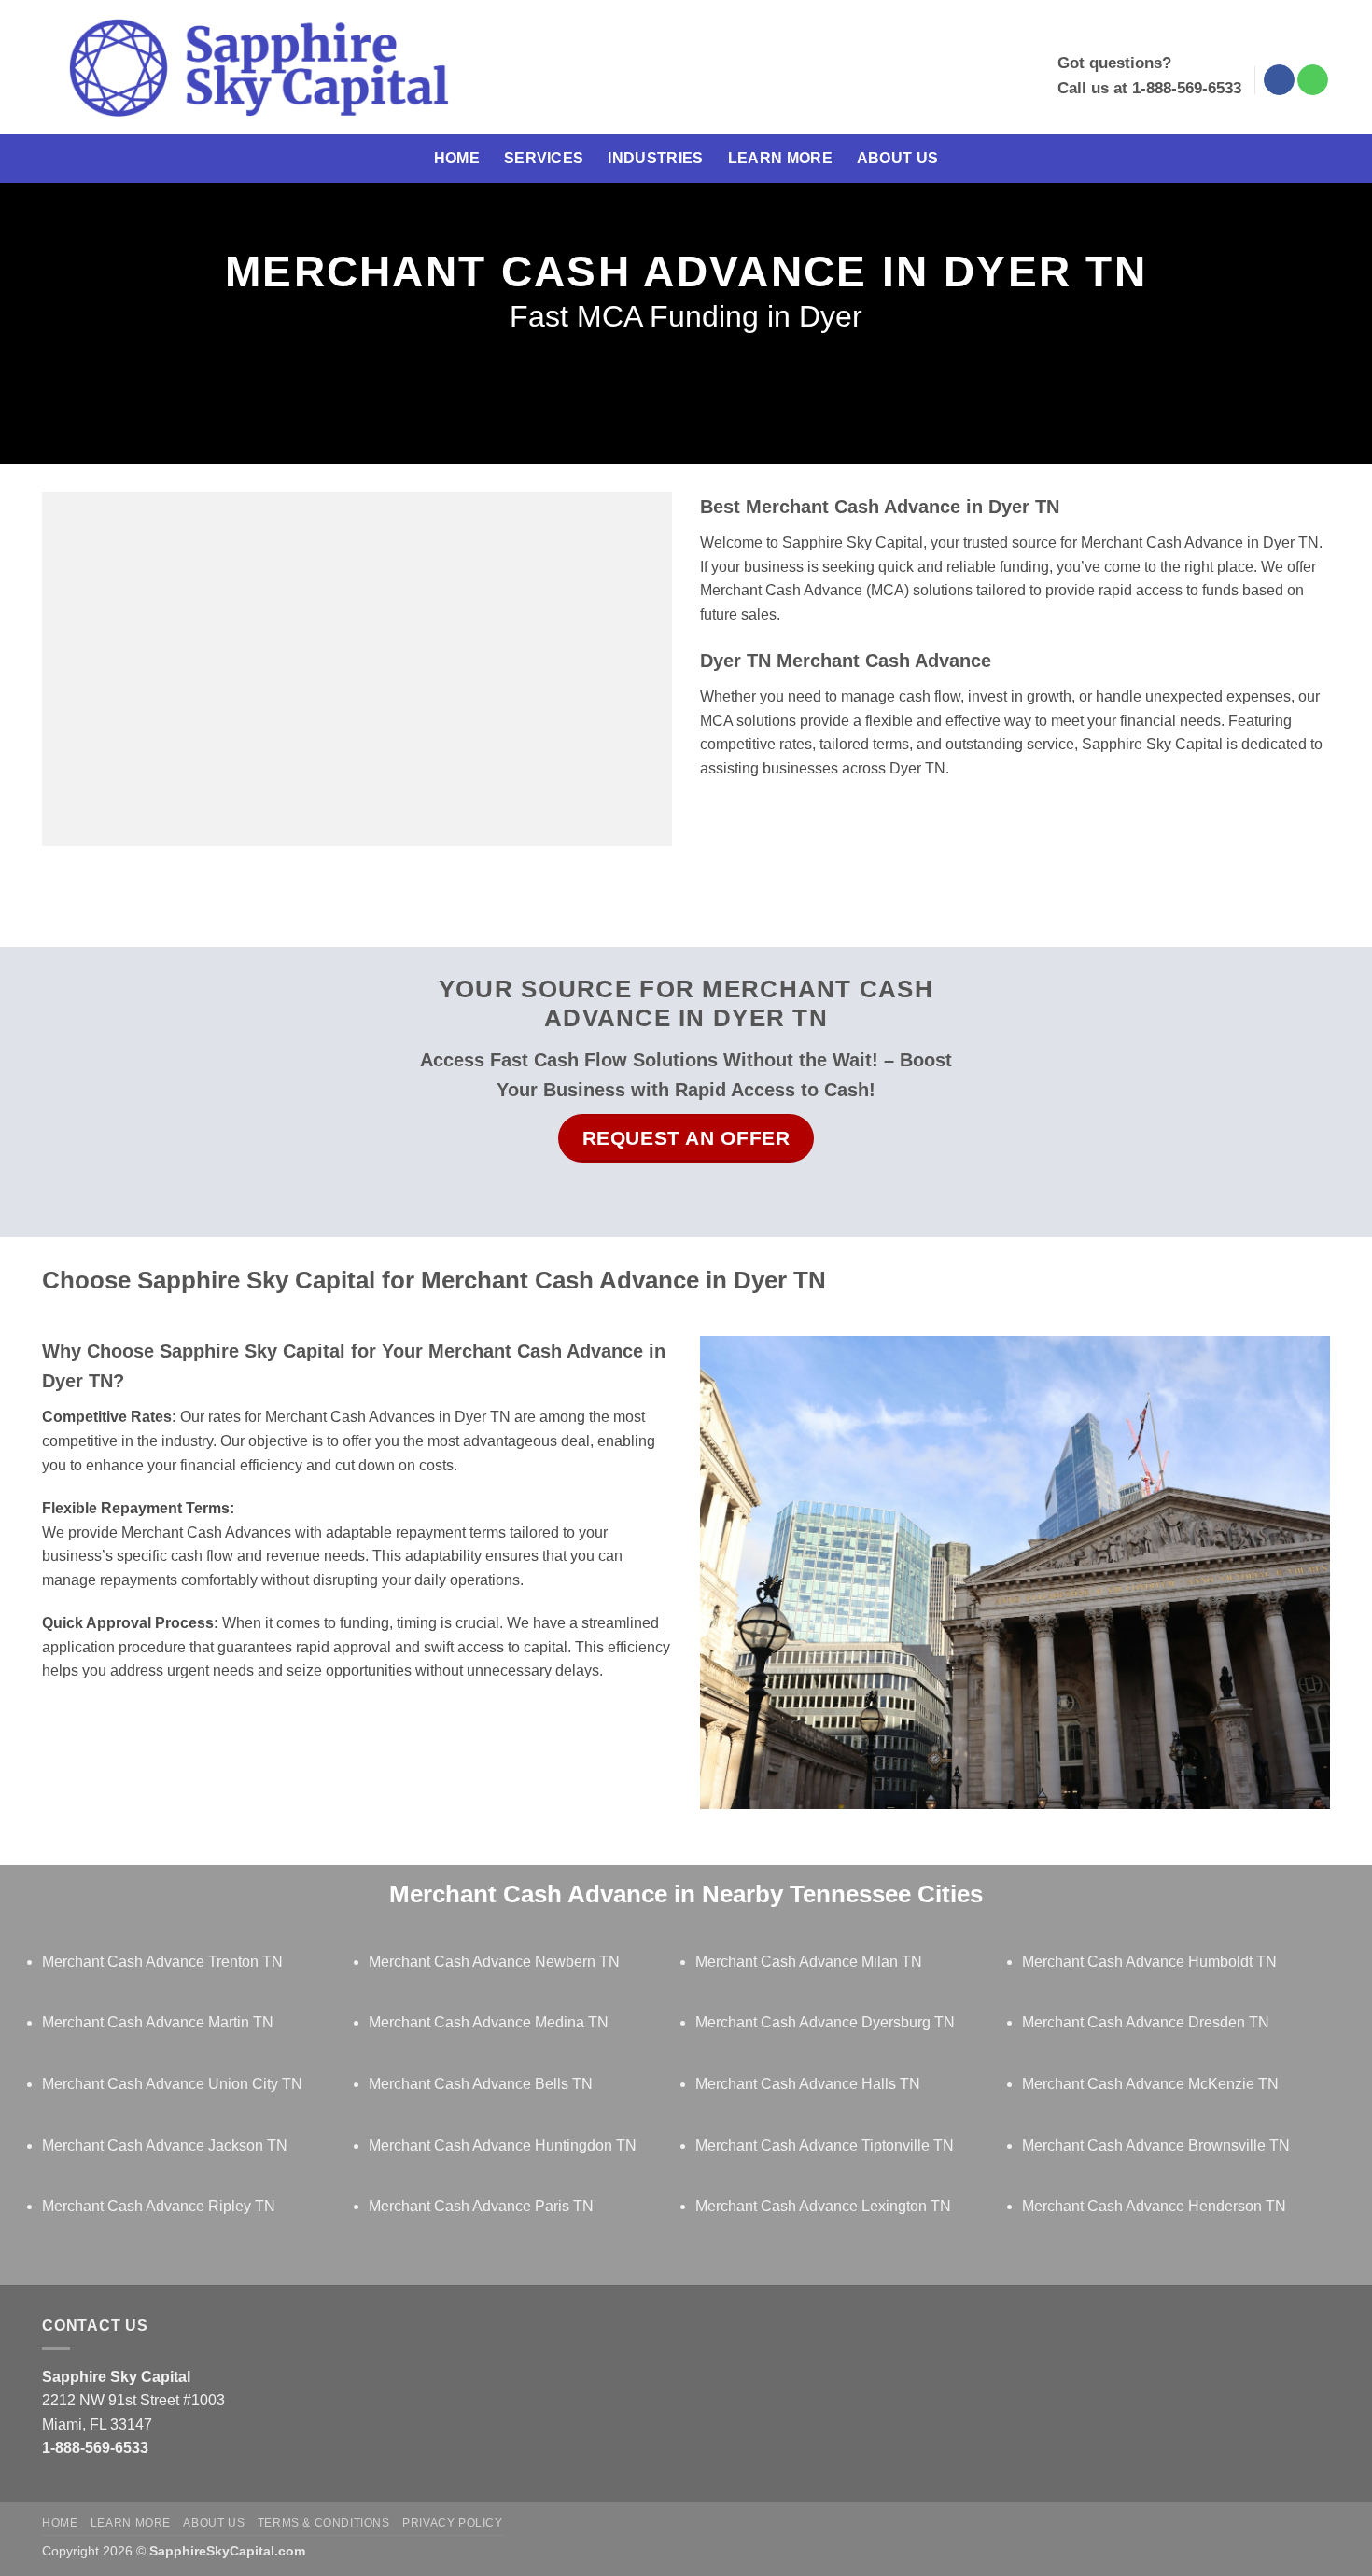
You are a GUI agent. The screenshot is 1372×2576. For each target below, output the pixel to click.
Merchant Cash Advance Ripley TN (159, 2206)
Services (544, 158)
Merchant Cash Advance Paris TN (481, 2206)
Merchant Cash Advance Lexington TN (823, 2206)
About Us (898, 158)
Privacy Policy (453, 2523)
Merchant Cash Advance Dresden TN (1146, 2022)
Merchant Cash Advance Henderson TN (1154, 2206)
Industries (655, 158)
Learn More (780, 158)
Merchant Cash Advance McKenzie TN (1150, 2084)
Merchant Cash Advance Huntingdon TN (503, 2145)
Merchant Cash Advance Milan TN (809, 1962)
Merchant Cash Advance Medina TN (489, 2022)
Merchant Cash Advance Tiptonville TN (825, 2145)
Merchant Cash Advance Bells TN (481, 2084)
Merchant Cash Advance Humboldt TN (1149, 1962)
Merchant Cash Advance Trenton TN (162, 1962)
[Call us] (1313, 80)
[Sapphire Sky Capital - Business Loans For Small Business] (258, 68)
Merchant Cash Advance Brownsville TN (1156, 2145)
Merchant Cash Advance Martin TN (158, 2022)
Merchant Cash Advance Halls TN (808, 2084)
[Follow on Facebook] (1279, 80)
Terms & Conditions (324, 2523)
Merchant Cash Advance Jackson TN (165, 2145)
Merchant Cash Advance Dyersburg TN (825, 2022)
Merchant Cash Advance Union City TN (172, 2084)
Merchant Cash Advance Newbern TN (494, 1962)
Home (457, 158)
